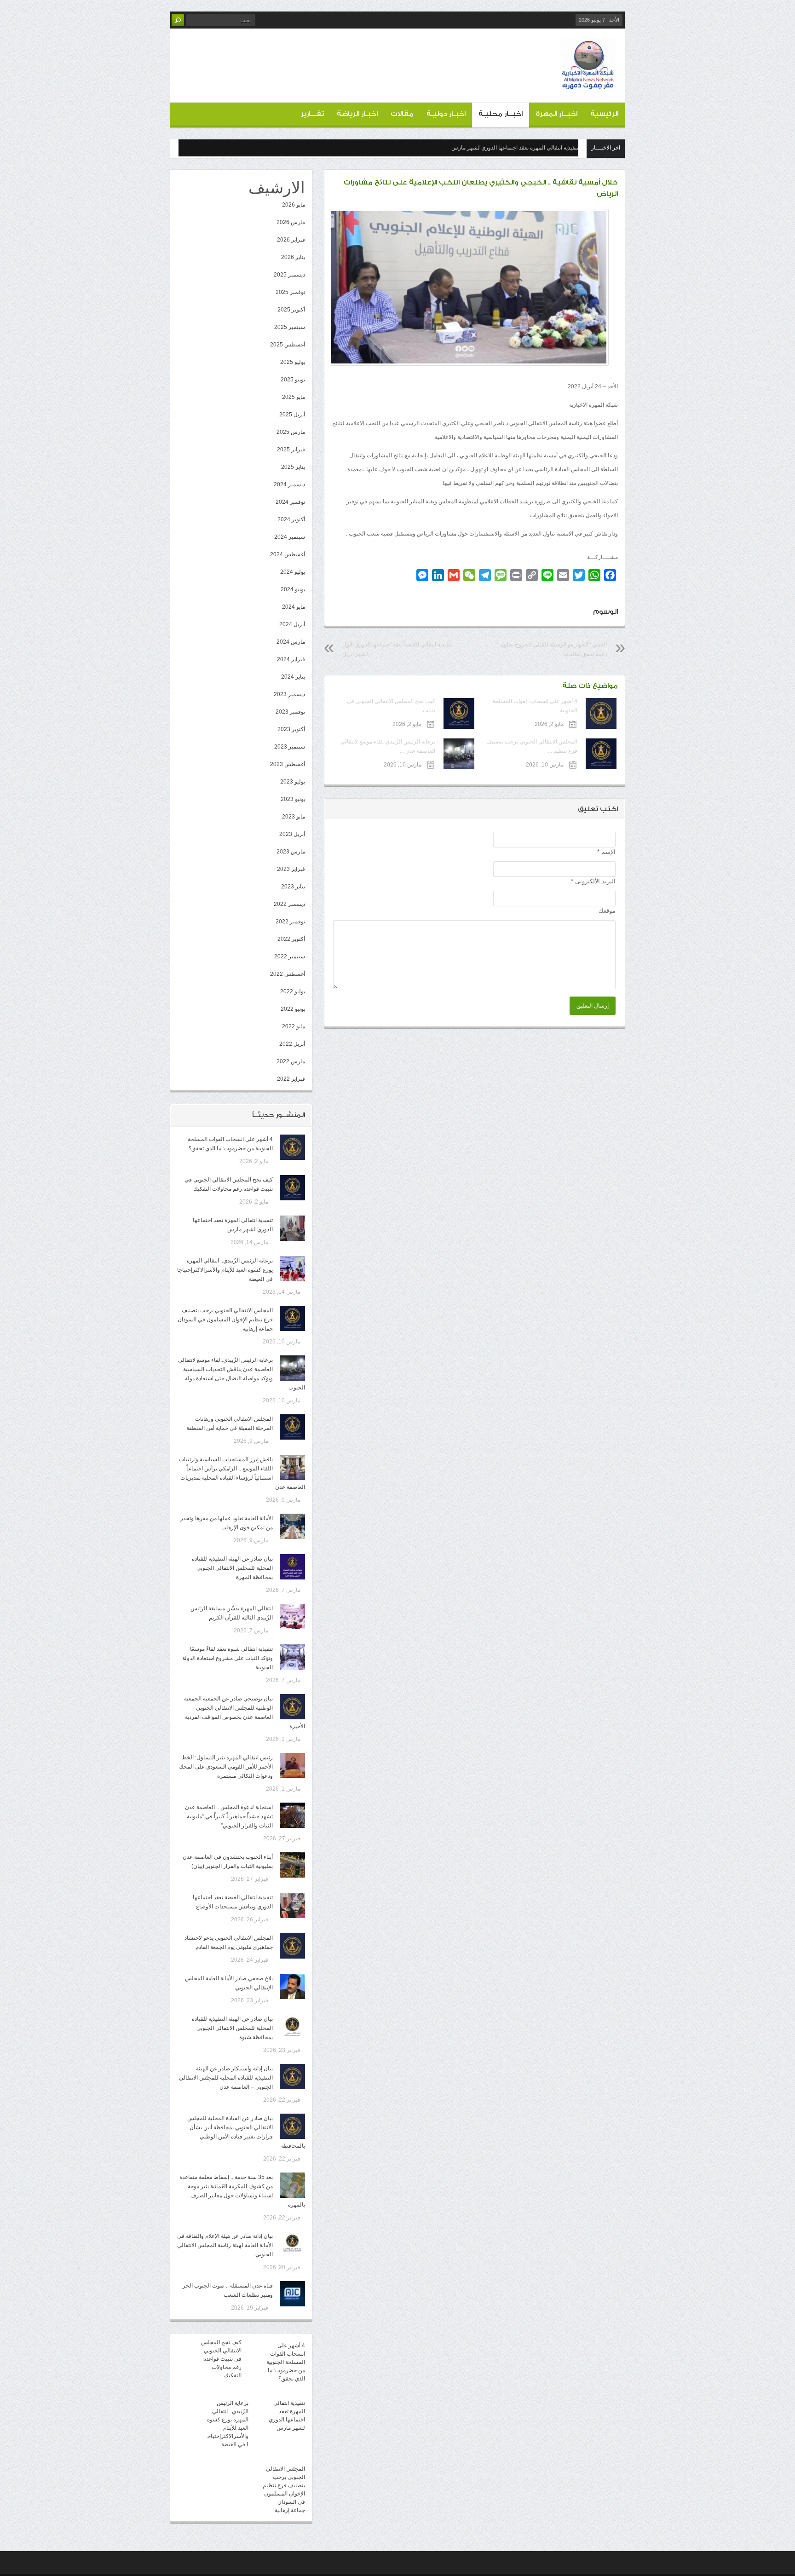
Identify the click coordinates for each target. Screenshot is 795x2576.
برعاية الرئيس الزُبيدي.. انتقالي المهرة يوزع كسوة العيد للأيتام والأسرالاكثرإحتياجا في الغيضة (225, 1270)
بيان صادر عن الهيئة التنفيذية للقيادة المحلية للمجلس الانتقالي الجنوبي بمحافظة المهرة (232, 1568)
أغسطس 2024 (288, 554)
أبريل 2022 (292, 1044)
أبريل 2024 (292, 624)
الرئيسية (604, 114)
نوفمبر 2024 (290, 502)
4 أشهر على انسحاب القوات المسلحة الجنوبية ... (535, 706)
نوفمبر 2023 (290, 712)
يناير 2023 (293, 887)
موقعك (607, 911)
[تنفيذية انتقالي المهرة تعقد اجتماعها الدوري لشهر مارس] (292, 1228)
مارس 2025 (291, 432)
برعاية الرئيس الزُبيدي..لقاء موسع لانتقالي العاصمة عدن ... (388, 746)
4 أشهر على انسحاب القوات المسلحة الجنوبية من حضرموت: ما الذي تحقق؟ (286, 2362)
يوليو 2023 (293, 782)
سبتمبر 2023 (290, 747)
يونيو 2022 (293, 1009)
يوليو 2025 (293, 362)
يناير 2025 (293, 467)
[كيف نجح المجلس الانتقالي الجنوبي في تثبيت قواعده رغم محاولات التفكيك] (292, 1188)
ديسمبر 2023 (289, 694)
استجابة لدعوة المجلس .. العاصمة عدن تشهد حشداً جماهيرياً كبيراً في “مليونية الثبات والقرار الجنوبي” (229, 1816)
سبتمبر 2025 (290, 327)
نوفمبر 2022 (290, 922)
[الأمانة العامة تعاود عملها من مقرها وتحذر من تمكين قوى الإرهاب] (292, 1526)
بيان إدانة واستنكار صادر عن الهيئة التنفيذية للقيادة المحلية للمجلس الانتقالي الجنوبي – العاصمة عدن (226, 2078)
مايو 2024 (294, 607)
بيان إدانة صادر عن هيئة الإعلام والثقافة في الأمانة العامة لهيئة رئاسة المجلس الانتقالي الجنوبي (225, 2245)
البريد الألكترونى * (593, 881)
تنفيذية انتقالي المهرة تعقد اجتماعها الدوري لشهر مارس (515, 148)
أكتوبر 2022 (291, 939)
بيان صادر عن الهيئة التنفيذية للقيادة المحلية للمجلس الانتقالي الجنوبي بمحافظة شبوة (232, 2028)
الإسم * (606, 852)
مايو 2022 (294, 1026)
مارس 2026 (291, 222)
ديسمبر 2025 (289, 275)
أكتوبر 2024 (291, 519)
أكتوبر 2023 (291, 729)
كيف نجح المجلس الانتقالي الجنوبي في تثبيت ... (391, 706)
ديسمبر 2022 (289, 904)
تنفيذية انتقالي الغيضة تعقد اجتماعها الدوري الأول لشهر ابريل (397, 649)
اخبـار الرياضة (357, 114)
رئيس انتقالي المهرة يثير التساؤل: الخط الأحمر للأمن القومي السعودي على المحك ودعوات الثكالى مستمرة (226, 1767)
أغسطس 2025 (288, 345)
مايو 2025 (294, 397)
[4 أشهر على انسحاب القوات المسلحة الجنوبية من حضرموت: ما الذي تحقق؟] (292, 1147)
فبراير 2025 (291, 450)
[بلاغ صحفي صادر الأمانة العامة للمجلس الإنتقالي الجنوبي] (292, 1986)
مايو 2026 (294, 205)
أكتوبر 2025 (291, 310)
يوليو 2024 (293, 572)
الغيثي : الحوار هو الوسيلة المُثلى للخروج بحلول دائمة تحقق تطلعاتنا (553, 649)
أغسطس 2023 (288, 764)
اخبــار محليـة (501, 114)
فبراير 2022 (291, 1079)
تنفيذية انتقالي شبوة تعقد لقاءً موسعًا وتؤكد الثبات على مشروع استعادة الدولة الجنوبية (228, 1658)
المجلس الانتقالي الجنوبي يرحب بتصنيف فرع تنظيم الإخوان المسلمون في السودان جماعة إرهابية (225, 1320)
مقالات (402, 114)
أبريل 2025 (292, 415)
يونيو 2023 (293, 799)
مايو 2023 (294, 817)
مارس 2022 (291, 1061)
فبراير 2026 (291, 240)
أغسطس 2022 (288, 974)
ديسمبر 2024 (289, 484)
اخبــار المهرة (556, 114)
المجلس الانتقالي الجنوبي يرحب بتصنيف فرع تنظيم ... (532, 746)
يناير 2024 (293, 677)
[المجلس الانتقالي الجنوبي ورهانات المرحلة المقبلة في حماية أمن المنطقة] (292, 1427)
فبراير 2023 (291, 869)
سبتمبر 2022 (290, 957)
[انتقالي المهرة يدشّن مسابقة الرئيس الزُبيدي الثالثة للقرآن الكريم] (292, 1616)
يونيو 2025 (293, 380)
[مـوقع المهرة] (588, 86)
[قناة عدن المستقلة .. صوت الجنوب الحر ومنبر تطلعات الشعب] (292, 2294)
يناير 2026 (293, 257)
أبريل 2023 (292, 834)
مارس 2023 (291, 852)
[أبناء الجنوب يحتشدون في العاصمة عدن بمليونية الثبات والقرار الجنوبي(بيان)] (292, 1865)
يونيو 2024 (293, 589)
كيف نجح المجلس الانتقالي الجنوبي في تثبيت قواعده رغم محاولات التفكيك (221, 2359)
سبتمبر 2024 (290, 537)
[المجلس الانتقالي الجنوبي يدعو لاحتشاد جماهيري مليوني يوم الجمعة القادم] (292, 1946)
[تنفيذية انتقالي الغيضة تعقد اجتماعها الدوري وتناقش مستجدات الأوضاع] (292, 1905)
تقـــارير (312, 114)
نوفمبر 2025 (290, 292)
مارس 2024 (291, 642)
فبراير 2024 (291, 659)
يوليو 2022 (293, 991)
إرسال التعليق (593, 1006)
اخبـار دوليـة (446, 114)
